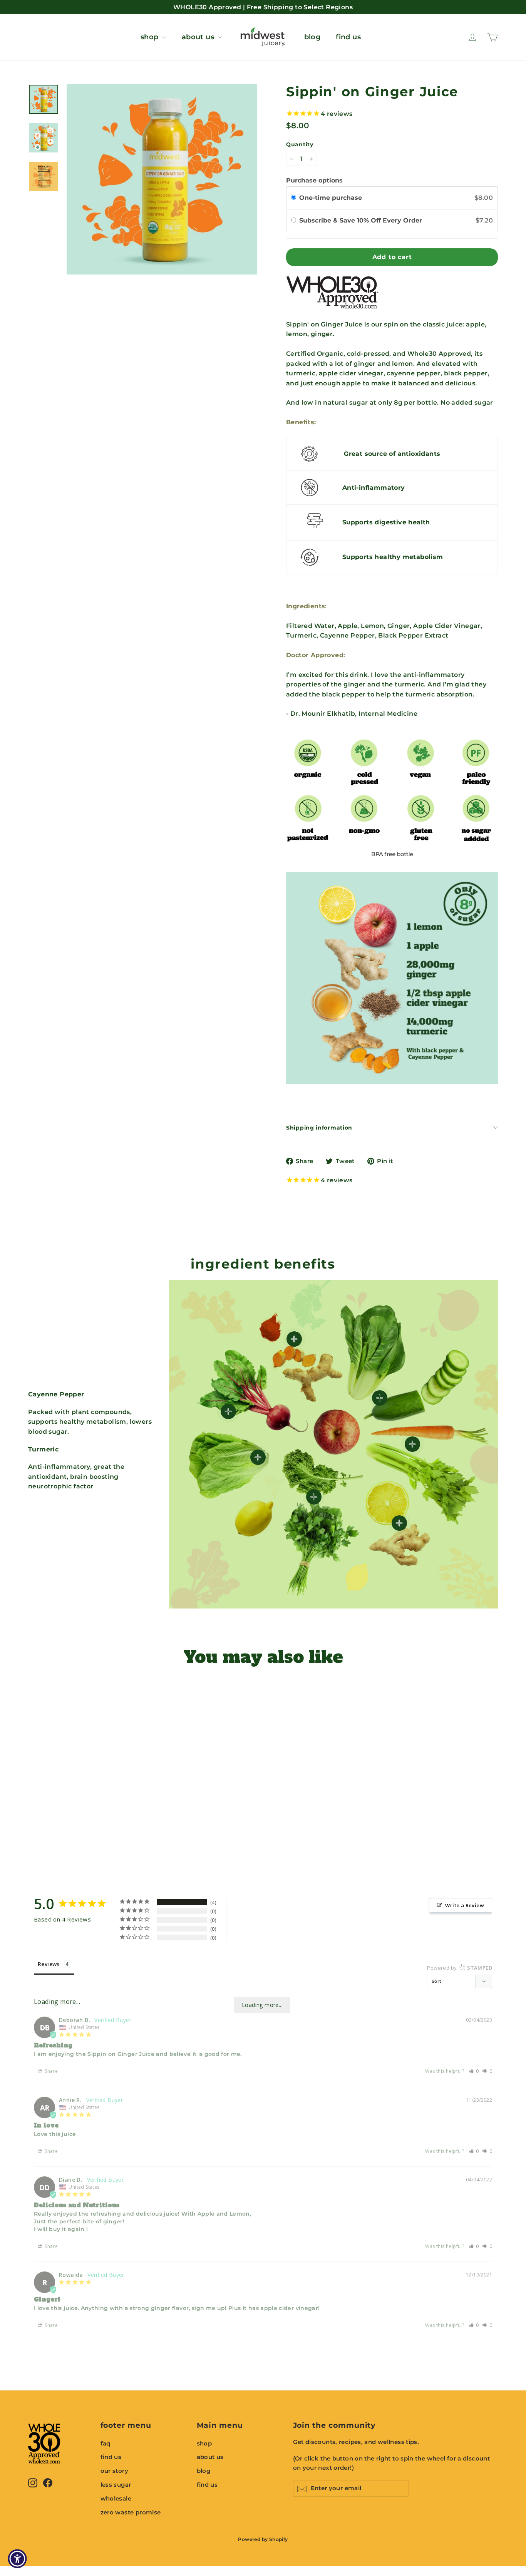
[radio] (294, 198)
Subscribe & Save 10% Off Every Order (363, 220)
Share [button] (51, 2071)
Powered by (460, 1968)
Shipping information (319, 1128)
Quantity (300, 145)
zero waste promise (131, 2512)
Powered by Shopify (263, 2539)
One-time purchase (331, 198)
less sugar (116, 2485)
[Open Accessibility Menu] (17, 2559)
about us (199, 37)
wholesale (116, 2499)
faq (106, 2444)
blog (312, 37)
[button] (474, 2071)
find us (348, 37)
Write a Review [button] (465, 1905)
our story (115, 2471)
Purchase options (314, 180)
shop (151, 37)
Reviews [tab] (49, 1964)
